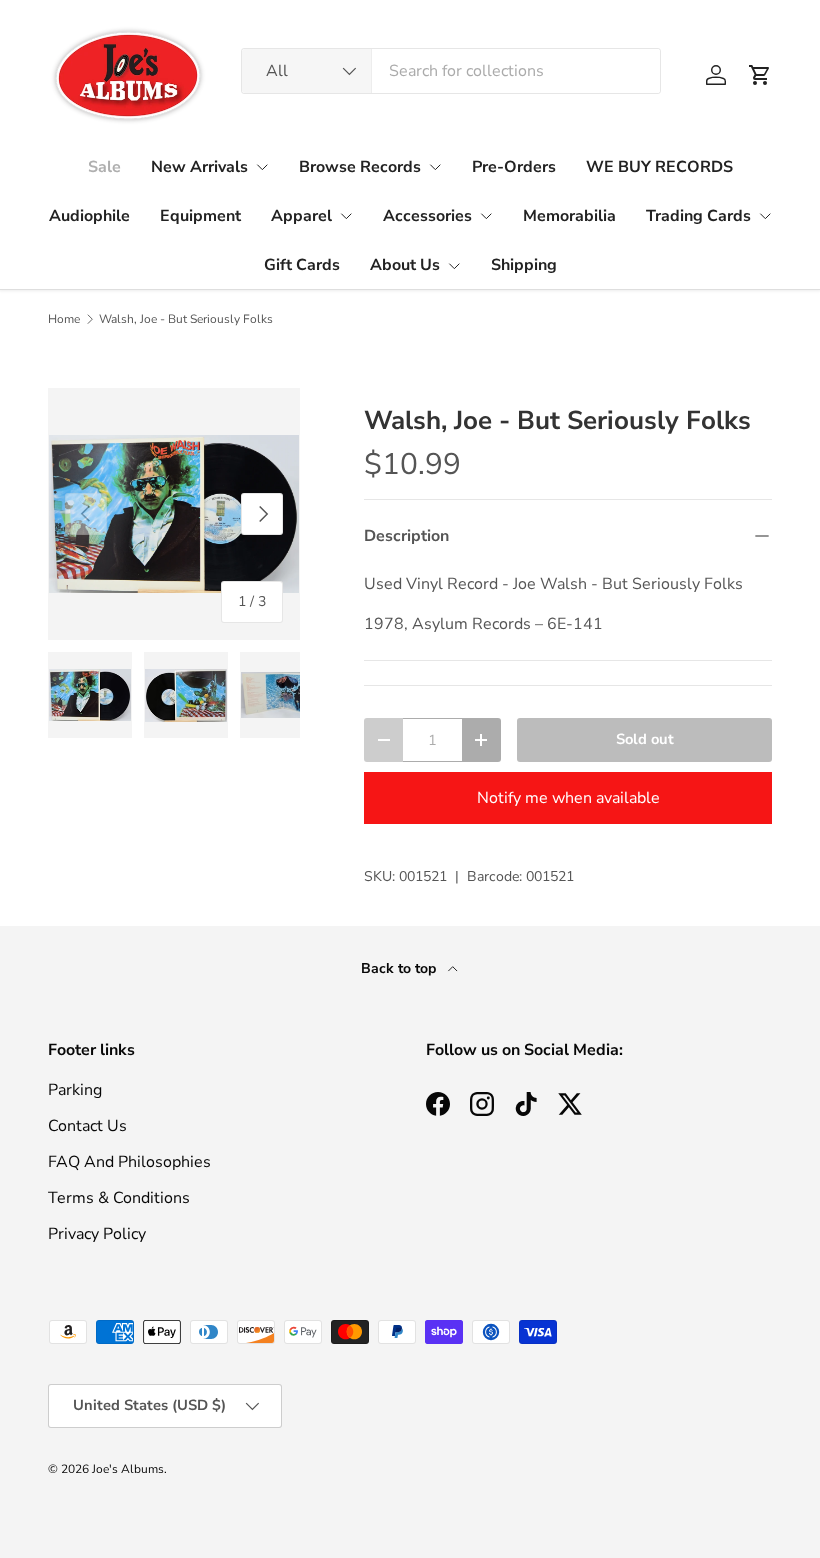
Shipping (524, 265)
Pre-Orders (514, 167)
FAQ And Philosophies (129, 1162)
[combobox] (451, 71)
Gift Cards (302, 265)
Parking (75, 1090)
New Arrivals (199, 167)
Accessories (427, 216)
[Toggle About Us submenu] (454, 266)
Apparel (301, 216)
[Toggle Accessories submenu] (486, 216)
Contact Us (87, 1126)
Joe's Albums (128, 1469)
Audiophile (89, 216)
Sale (104, 167)
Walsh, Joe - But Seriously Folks (186, 319)
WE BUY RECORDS (659, 167)
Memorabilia (569, 216)
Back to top (400, 968)
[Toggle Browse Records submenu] (435, 167)
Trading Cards (698, 216)
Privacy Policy (97, 1234)
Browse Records (360, 167)
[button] (760, 75)
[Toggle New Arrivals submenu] (262, 167)
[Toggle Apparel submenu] (346, 216)
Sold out (645, 739)
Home (64, 319)
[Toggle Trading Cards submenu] (765, 216)
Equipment (200, 216)
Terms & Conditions (119, 1198)
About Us (405, 265)
